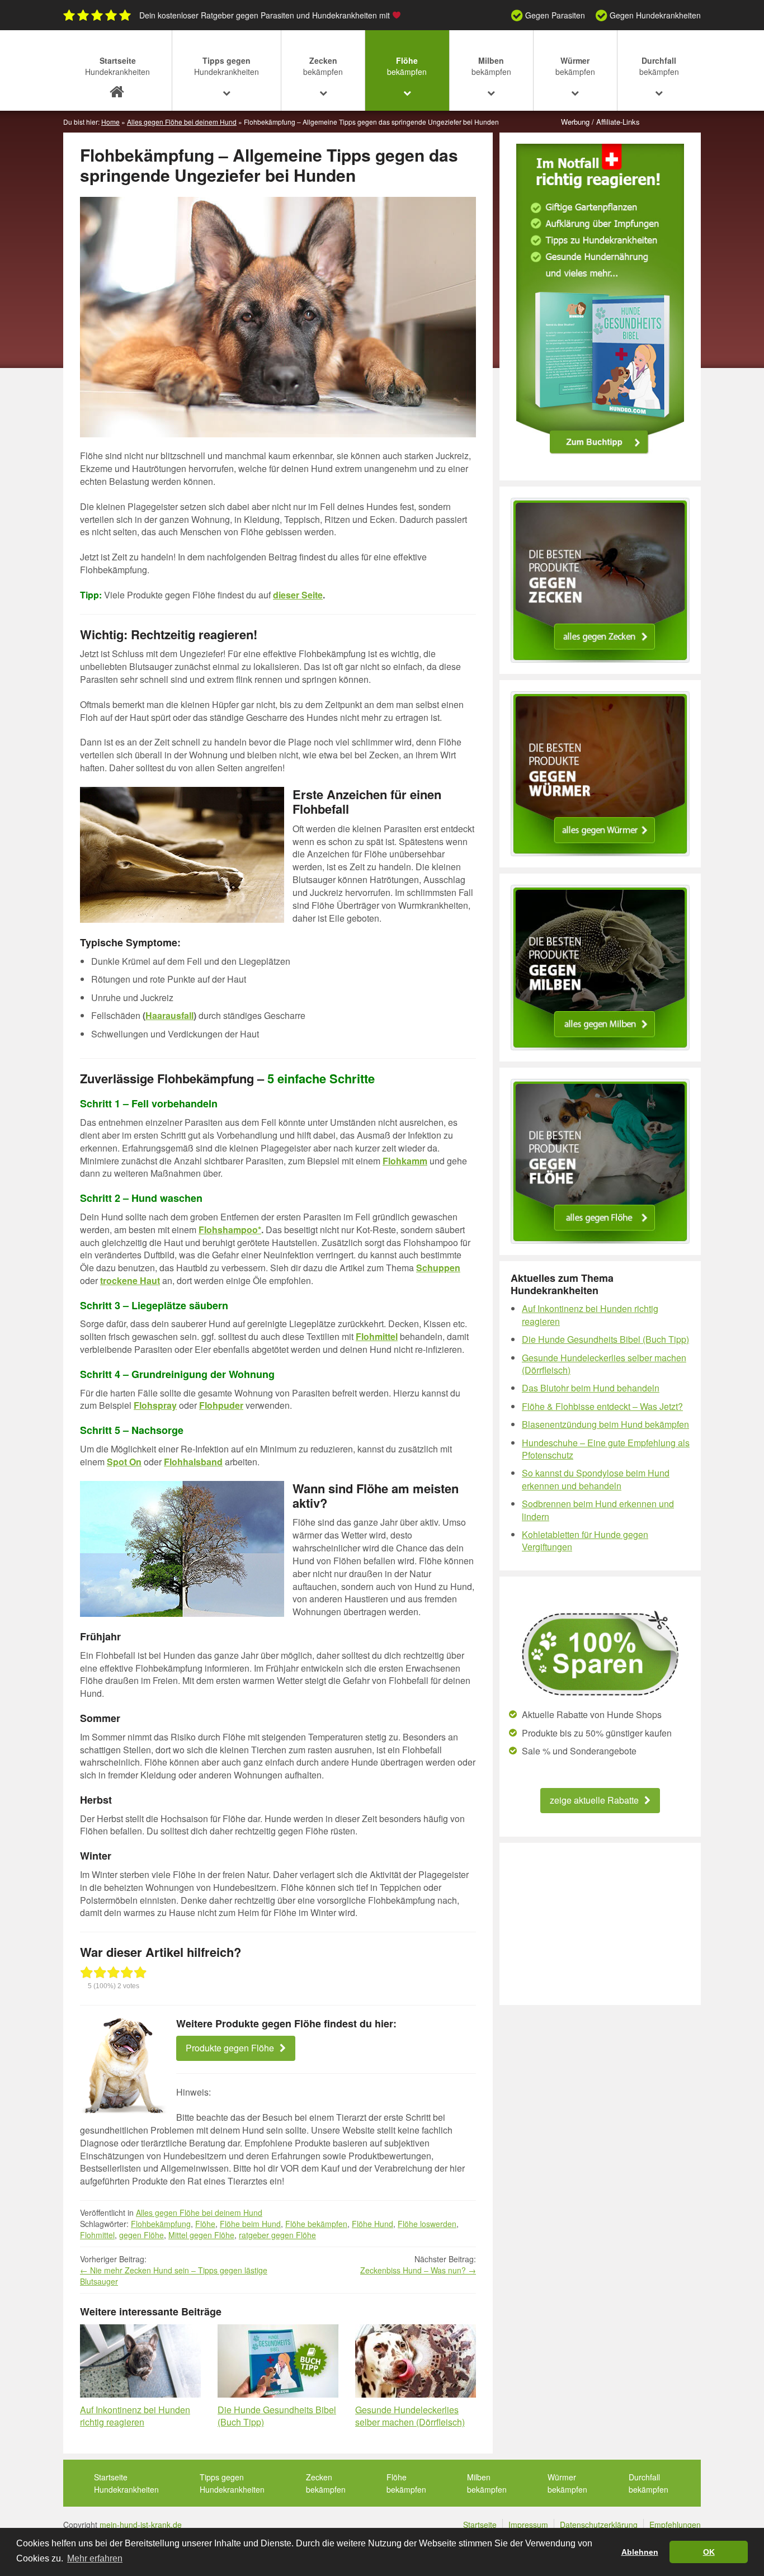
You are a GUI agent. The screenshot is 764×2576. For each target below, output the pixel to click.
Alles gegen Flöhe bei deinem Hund (182, 122)
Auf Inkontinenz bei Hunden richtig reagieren (135, 2416)
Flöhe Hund (372, 2224)
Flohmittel (97, 2235)
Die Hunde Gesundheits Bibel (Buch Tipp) (277, 2416)
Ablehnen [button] (640, 2552)
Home (110, 122)
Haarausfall (169, 1015)
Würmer (575, 66)
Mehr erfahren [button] (95, 2558)
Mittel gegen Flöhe (201, 2235)
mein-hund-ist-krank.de (141, 2525)
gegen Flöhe (142, 2235)
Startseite (117, 66)
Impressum (528, 2525)
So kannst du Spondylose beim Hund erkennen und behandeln (596, 1479)
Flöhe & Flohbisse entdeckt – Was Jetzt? (602, 1406)
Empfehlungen (675, 2525)
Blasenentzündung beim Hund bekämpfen (605, 1424)
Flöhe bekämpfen (316, 2224)
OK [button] (709, 2552)
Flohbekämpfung (161, 2224)
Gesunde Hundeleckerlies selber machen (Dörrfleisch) (410, 2416)
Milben (491, 66)
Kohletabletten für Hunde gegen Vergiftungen (585, 1541)
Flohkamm (405, 1161)
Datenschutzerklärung (599, 2525)
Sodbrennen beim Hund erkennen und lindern (598, 1510)
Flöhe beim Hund (250, 2224)
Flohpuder (221, 1405)
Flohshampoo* (230, 1230)
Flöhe (407, 66)
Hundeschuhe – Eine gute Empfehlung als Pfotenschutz (606, 1449)
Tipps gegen (227, 66)
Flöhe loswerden (427, 2224)
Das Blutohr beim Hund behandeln (591, 1388)
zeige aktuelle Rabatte (594, 1800)
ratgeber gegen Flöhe (277, 2235)
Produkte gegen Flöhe (230, 2048)
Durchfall (659, 66)
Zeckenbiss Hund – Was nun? (418, 2270)
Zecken (323, 66)
